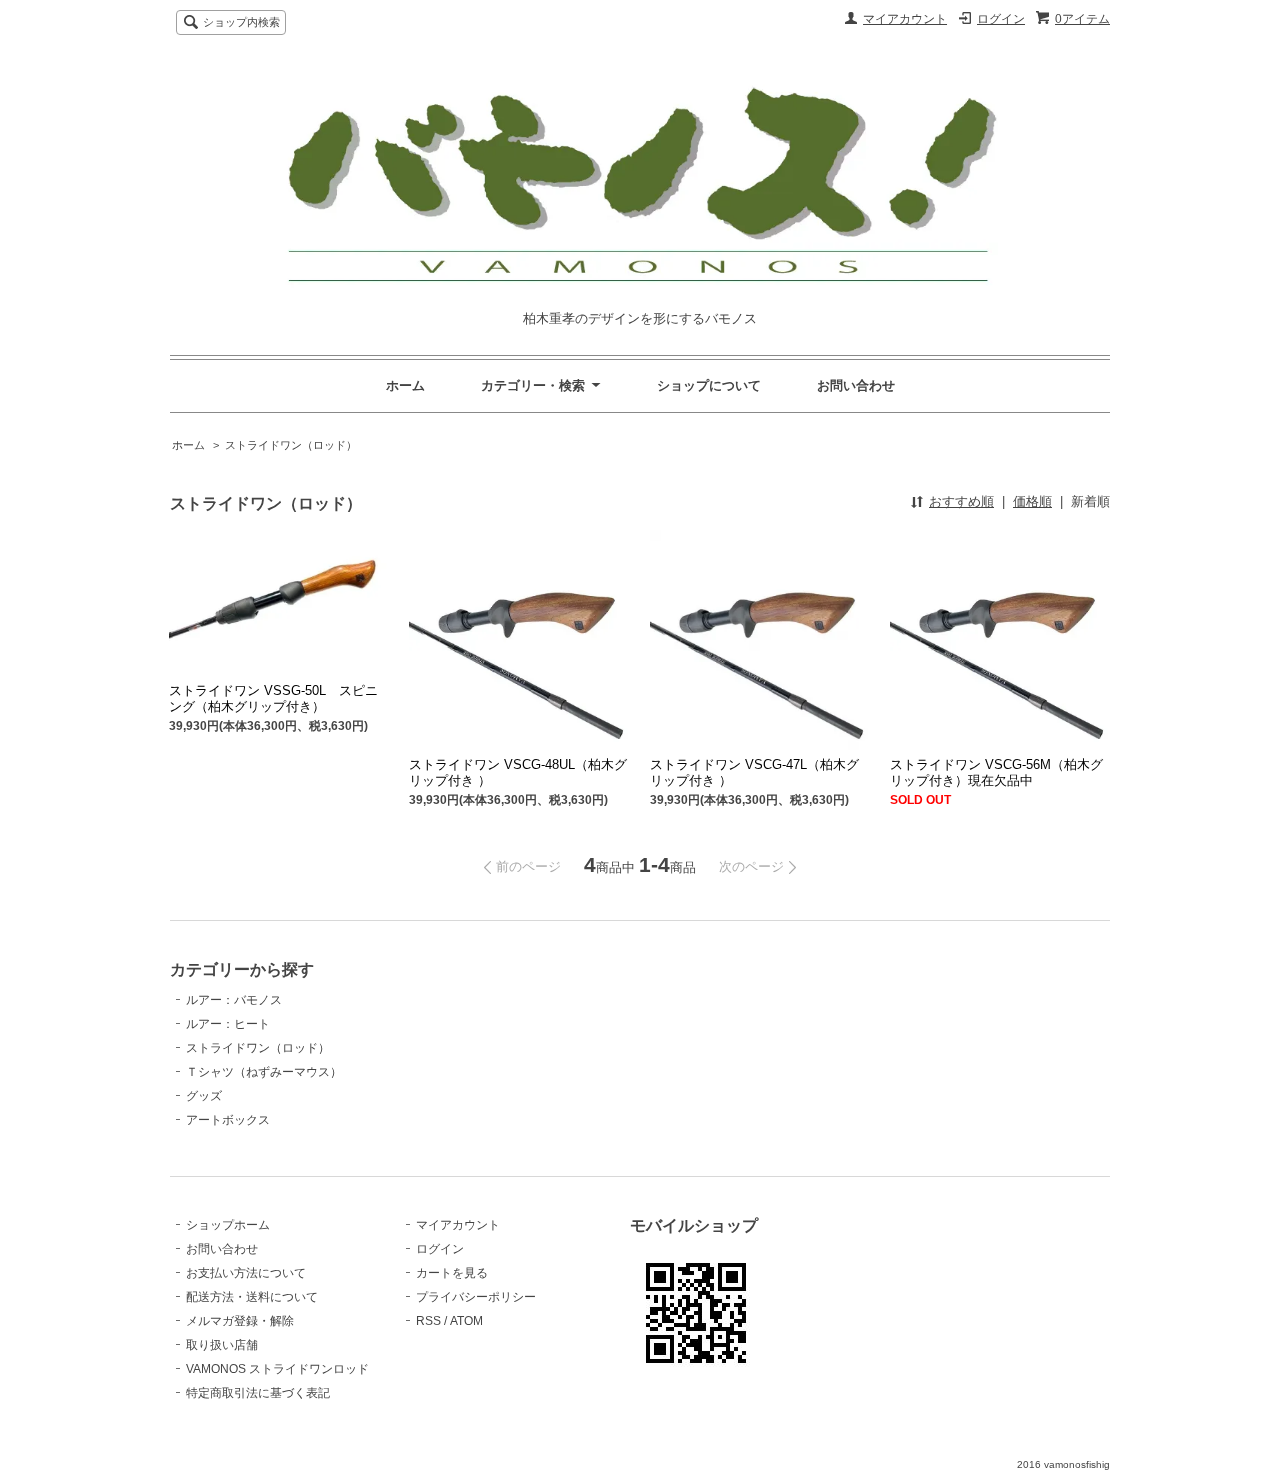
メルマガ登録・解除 (240, 1321)
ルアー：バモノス (234, 1000)
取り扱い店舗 (222, 1345)
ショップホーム (228, 1225)
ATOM (466, 1321)
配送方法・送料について (252, 1297)
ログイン (1001, 19)
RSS (428, 1321)
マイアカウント (905, 19)
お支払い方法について (246, 1273)
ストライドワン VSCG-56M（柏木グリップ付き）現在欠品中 (996, 772)
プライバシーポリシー (476, 1297)
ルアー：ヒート (228, 1024)
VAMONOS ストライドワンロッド (277, 1369)
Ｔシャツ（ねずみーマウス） (264, 1072)
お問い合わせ (856, 385)
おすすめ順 (961, 501)
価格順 (1032, 501)
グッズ (204, 1096)
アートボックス (228, 1120)
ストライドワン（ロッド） (291, 445)
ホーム (405, 385)
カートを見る (452, 1273)
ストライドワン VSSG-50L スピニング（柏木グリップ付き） (273, 698)
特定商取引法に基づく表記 (258, 1393)
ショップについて (709, 385)
